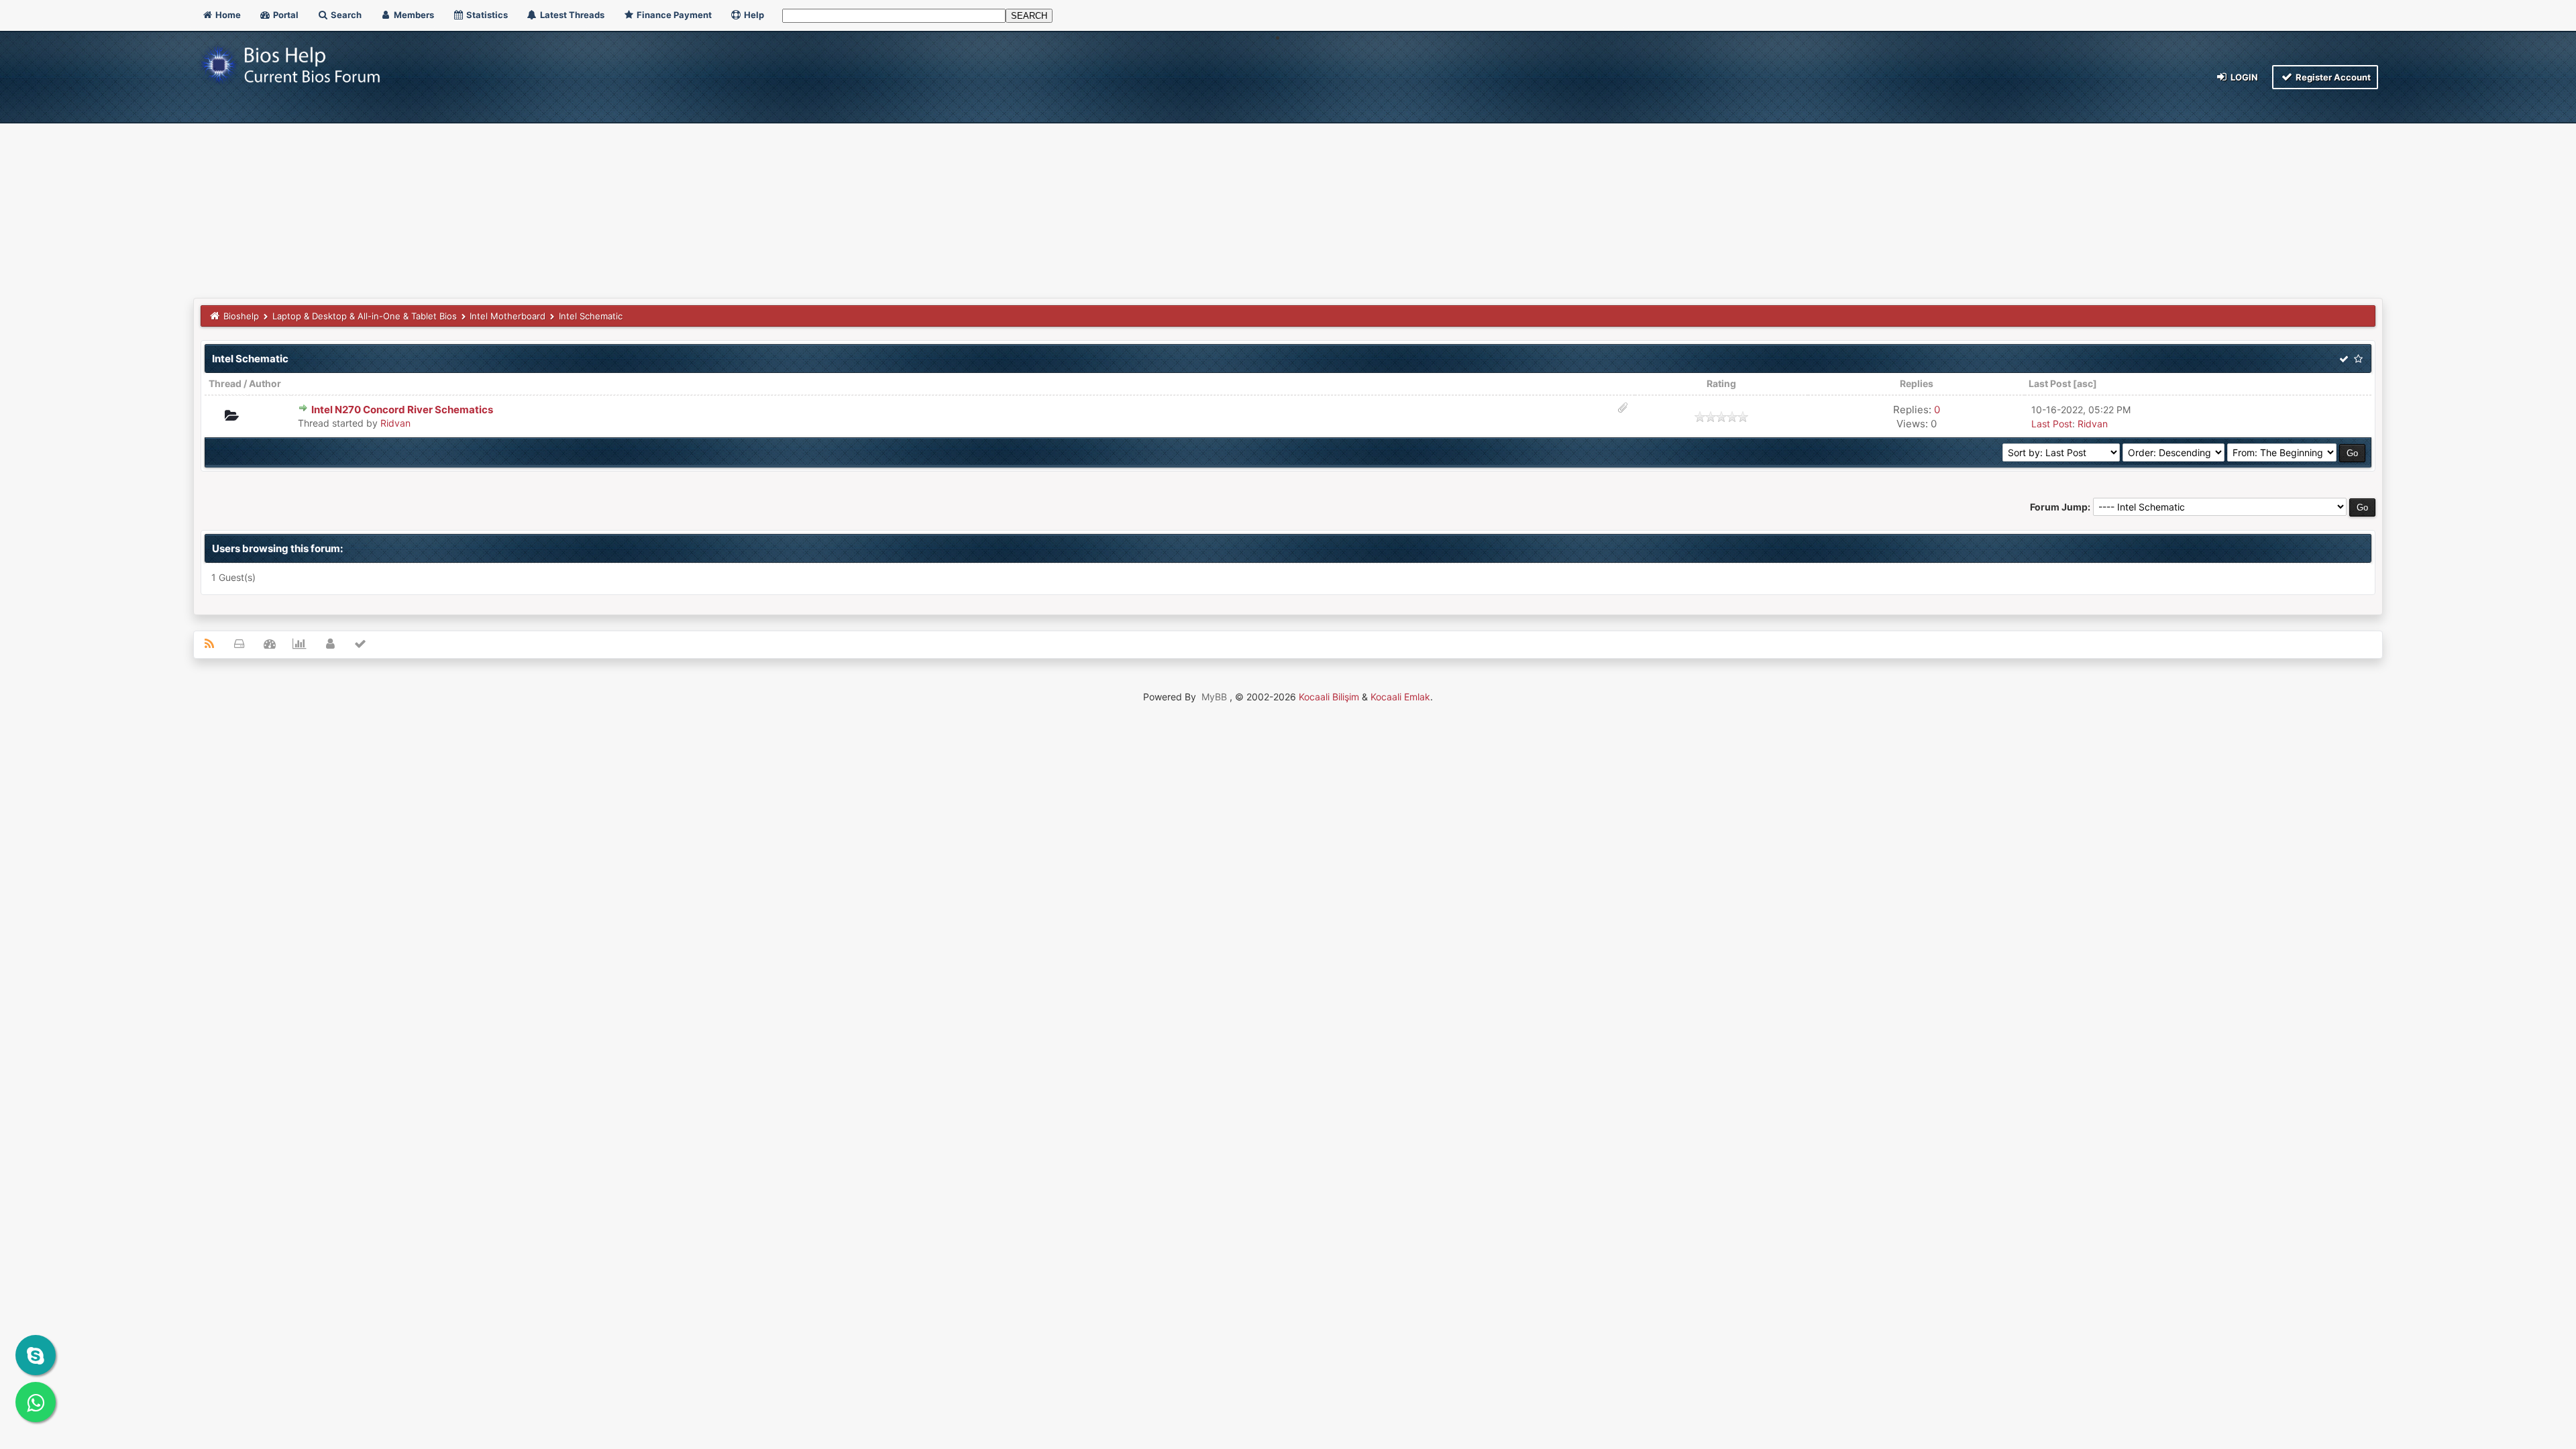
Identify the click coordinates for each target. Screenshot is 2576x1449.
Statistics (486, 15)
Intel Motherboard (507, 316)
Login (2243, 77)
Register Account (2332, 77)
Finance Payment (673, 15)
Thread (225, 383)
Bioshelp (241, 316)
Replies (1917, 383)
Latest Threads (571, 15)
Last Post (2050, 383)
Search (345, 15)
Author (265, 383)
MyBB (1214, 697)
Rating (1721, 383)
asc (2085, 383)
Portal (285, 15)
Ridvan (395, 423)
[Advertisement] (1288, 197)
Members (413, 15)
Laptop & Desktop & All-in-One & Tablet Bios (365, 316)
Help (753, 15)
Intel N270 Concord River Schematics (402, 410)
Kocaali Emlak (1400, 697)
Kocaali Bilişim (1329, 697)
